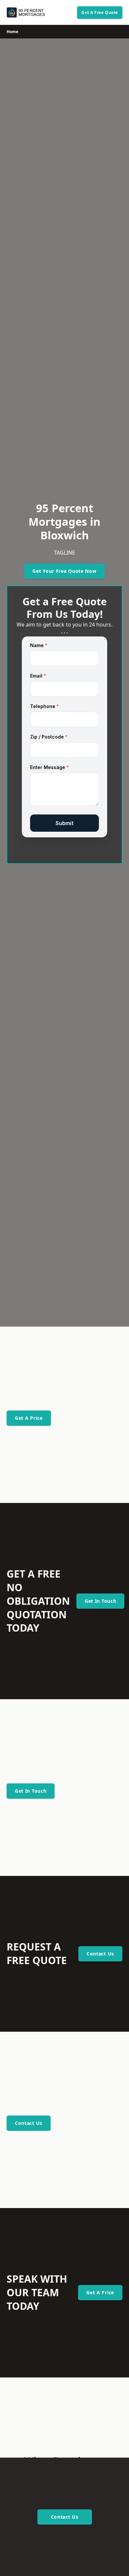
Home (12, 32)
